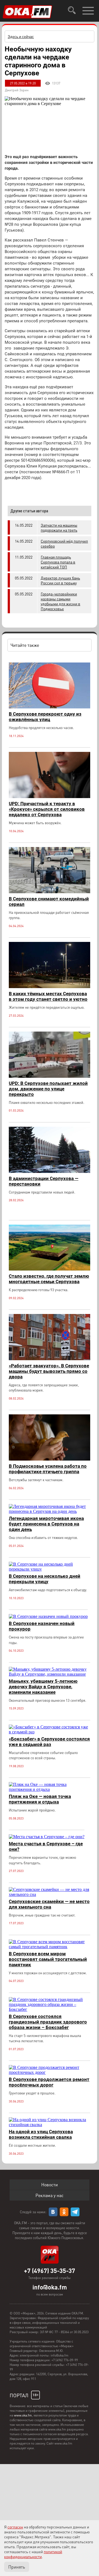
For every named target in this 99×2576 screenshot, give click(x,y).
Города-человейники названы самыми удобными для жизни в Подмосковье (61, 601)
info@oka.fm (50, 2287)
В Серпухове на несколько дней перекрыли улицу (45, 1579)
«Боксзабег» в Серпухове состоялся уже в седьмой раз (49, 1742)
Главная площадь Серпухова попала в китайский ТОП (58, 562)
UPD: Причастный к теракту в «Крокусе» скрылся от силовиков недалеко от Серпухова (47, 809)
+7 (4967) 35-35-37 (50, 2270)
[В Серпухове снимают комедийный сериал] (50, 892)
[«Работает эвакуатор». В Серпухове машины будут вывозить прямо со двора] (50, 1359)
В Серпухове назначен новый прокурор (42, 1626)
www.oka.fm (23, 2415)
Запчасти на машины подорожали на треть (59, 527)
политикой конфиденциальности (33, 2554)
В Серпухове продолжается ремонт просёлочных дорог (49, 2082)
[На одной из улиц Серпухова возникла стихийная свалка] (50, 2125)
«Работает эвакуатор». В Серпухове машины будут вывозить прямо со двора (49, 1371)
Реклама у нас (50, 2195)
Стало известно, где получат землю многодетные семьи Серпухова (49, 1279)
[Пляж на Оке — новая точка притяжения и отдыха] (50, 1789)
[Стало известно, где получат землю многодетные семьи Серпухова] (50, 1269)
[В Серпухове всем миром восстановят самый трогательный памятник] (50, 1947)
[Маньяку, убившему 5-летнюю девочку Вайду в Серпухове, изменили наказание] (50, 1674)
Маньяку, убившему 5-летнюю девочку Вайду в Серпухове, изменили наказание (43, 1687)
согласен (15, 2527)
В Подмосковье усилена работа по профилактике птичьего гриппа (48, 1469)
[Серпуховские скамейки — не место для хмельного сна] (50, 1894)
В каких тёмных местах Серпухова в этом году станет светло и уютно (48, 996)
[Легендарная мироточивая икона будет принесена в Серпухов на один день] (50, 1511)
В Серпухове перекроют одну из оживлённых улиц (45, 717)
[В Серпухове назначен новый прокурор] (48, 1616)
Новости (50, 2185)
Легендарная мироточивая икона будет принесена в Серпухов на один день (46, 1524)
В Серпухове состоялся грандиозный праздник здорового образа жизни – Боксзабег (48, 2022)
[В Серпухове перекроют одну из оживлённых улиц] (50, 707)
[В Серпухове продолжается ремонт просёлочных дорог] (50, 2072)
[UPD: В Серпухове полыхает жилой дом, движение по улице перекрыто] (50, 1076)
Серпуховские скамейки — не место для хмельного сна (49, 1904)
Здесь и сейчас (21, 36)
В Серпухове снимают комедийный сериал (49, 901)
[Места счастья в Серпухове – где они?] (47, 1837)
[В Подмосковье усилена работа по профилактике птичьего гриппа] (50, 1459)
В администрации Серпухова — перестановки (44, 1181)
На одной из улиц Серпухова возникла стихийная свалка (41, 2134)
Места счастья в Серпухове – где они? (46, 1846)
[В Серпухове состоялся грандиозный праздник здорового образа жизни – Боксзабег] (50, 2009)
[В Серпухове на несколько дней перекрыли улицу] (50, 1569)
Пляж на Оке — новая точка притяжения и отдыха (40, 1799)
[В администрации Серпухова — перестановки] (50, 1171)
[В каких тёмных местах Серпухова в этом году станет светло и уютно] (50, 987)
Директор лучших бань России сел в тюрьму (60, 580)
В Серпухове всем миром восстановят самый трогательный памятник (48, 1959)
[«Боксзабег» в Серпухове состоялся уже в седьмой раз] (50, 1732)
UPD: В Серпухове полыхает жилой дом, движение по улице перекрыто (48, 1089)
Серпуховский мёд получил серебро (64, 543)
